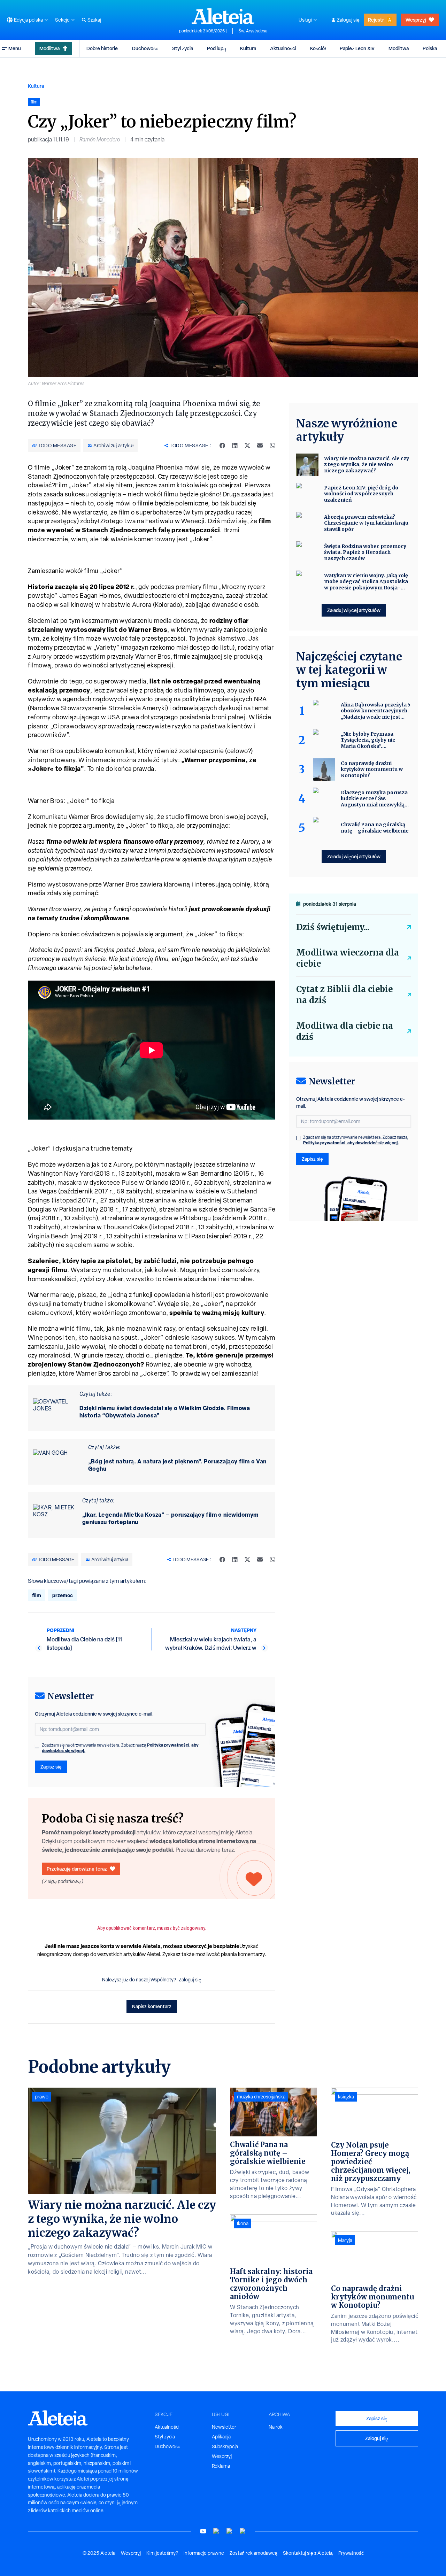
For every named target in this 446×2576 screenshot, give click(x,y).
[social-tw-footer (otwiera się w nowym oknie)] (230, 2531)
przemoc (63, 1595)
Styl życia (183, 48)
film (37, 1595)
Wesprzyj (416, 20)
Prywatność (351, 2553)
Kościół (318, 48)
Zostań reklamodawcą (253, 2553)
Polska (430, 48)
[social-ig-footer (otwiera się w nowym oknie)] (243, 2531)
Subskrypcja (225, 2446)
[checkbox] (37, 1746)
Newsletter (224, 2427)
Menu (15, 48)
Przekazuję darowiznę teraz (77, 1869)
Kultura (248, 48)
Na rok (276, 2427)
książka (346, 2097)
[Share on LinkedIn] (235, 446)
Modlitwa (49, 48)
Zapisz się (51, 1767)
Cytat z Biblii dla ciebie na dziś (344, 995)
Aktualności (283, 48)
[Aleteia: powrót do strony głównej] (223, 16)
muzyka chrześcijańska (261, 2097)
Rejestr (376, 20)
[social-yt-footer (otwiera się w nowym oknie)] (203, 2531)
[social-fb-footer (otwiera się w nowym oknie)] (216, 2531)
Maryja (345, 2240)
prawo (42, 2097)
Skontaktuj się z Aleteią (308, 2553)
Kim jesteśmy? (162, 2553)
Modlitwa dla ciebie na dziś (345, 1031)
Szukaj (94, 20)
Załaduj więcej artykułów (354, 610)
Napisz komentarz (152, 2006)
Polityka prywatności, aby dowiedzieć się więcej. (351, 1143)
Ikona (243, 2223)
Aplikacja (221, 2437)
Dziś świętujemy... (333, 927)
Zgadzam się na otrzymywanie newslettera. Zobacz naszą (120, 1748)
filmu (210, 587)
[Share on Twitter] (247, 446)
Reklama (221, 2466)
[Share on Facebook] (222, 446)
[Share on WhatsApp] (272, 446)
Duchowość (145, 48)
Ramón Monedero (100, 140)
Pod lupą (217, 48)
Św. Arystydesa (253, 31)
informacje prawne (204, 2553)
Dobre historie (102, 48)
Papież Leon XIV (357, 48)
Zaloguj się (348, 20)
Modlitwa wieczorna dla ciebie (348, 958)
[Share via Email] (260, 446)
